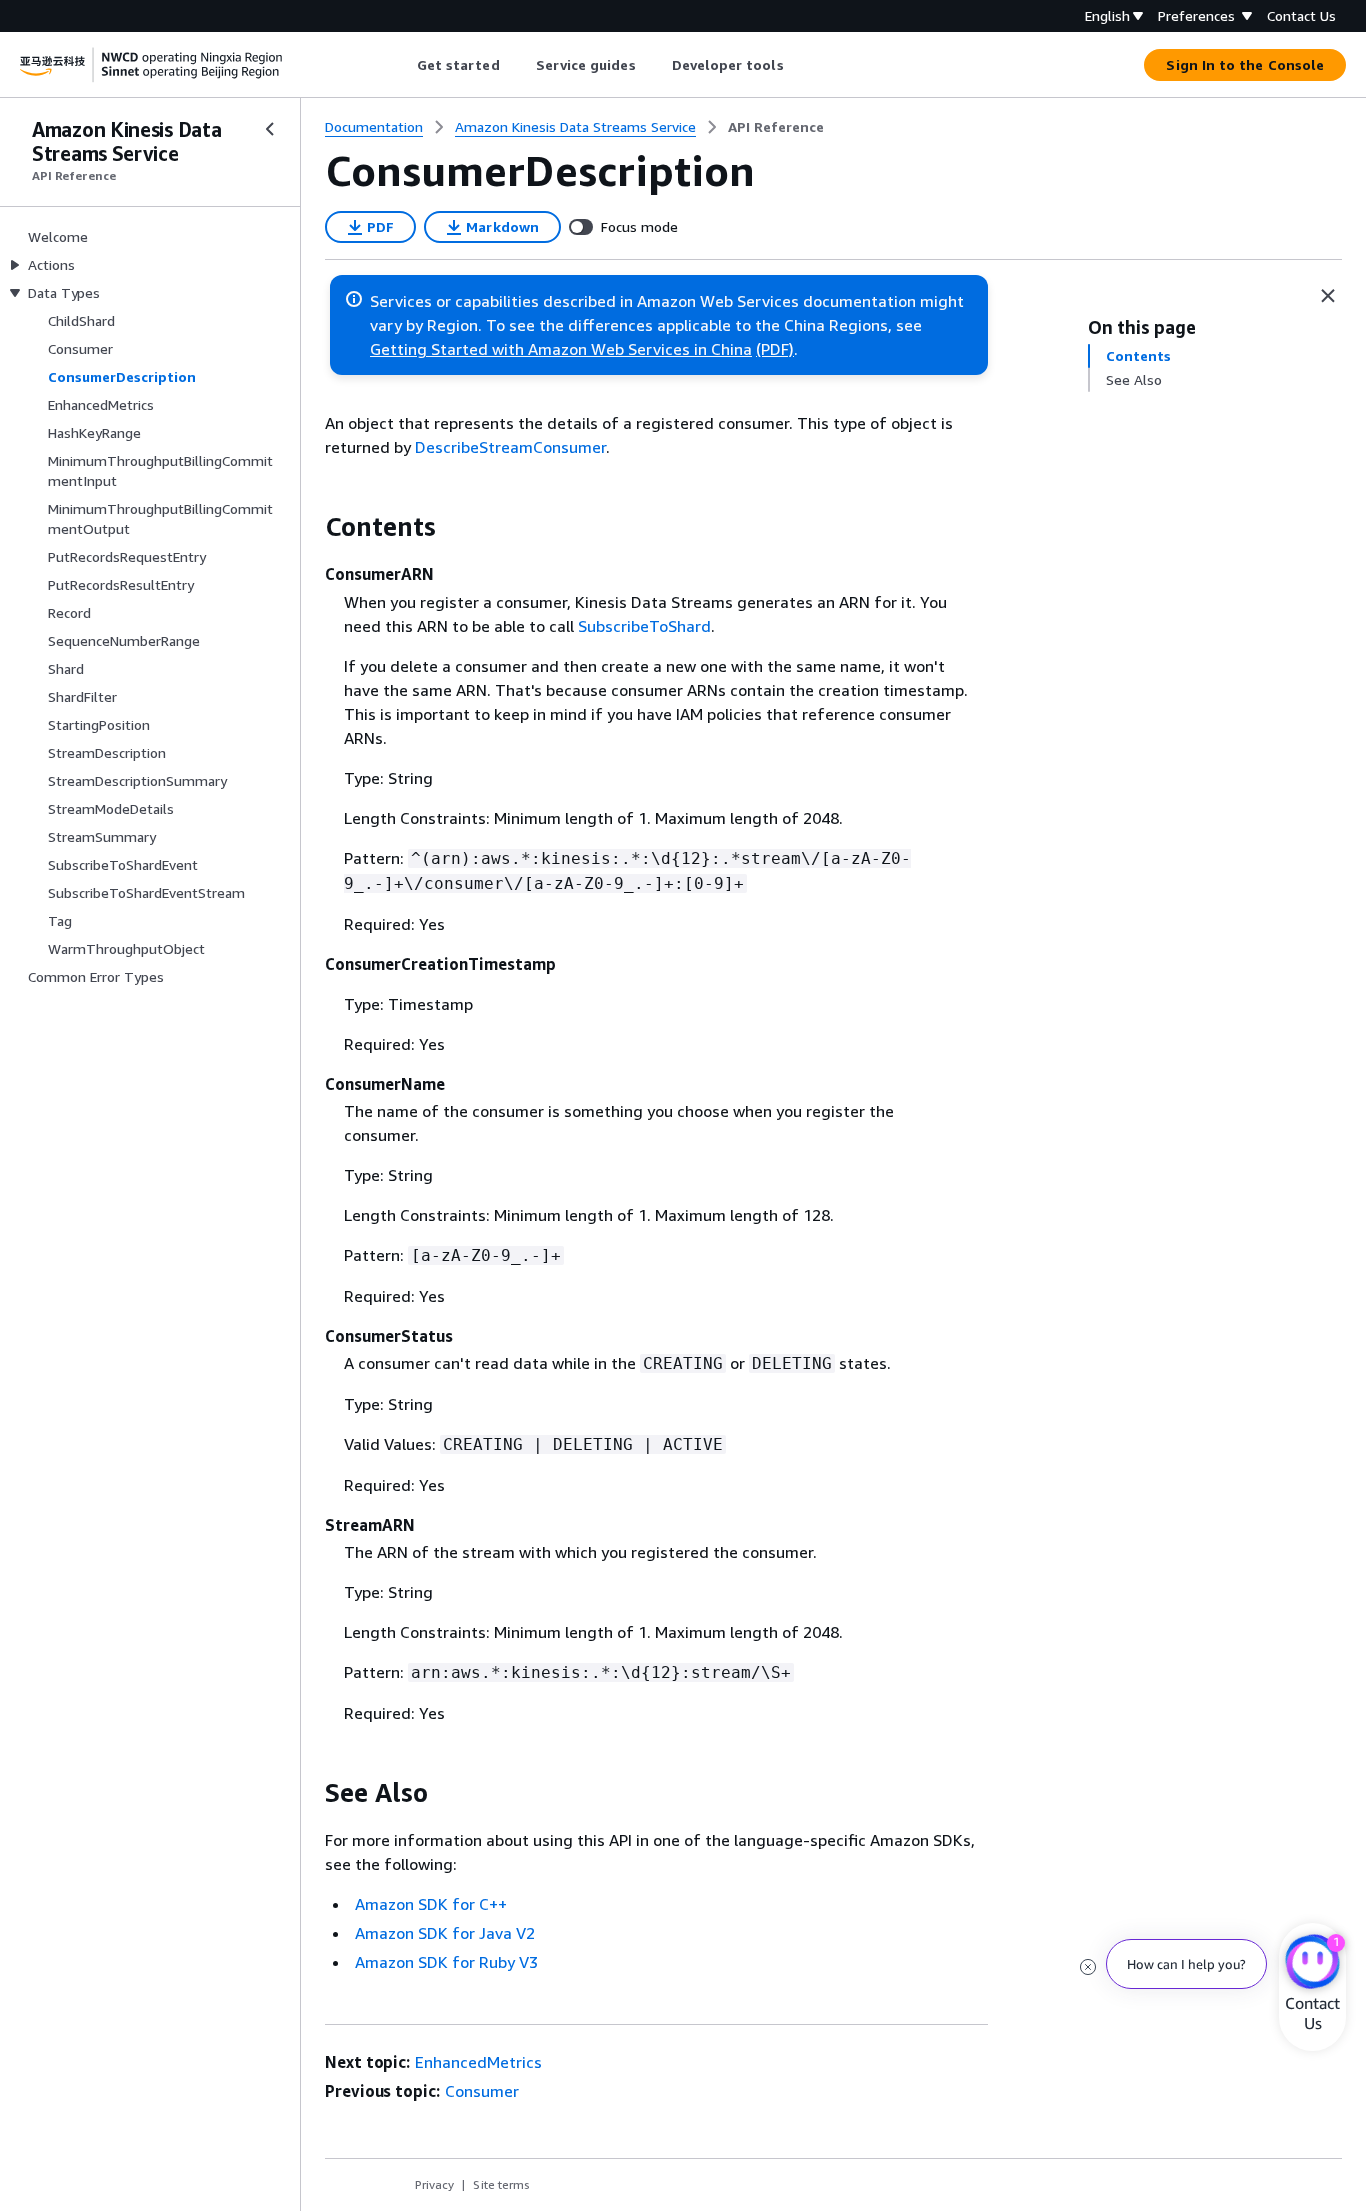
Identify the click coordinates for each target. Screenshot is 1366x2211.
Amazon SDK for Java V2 (445, 1933)
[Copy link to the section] (309, 527)
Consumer (482, 2091)
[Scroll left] (401, 65)
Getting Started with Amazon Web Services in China (561, 349)
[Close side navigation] (270, 129)
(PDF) (775, 349)
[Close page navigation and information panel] (1328, 296)
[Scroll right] (798, 65)
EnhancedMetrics (478, 2062)
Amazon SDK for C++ (431, 1904)
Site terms (501, 2184)
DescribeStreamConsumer (510, 447)
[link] (776, 127)
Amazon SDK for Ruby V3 (446, 1962)
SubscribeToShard (644, 626)
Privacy (434, 2184)
